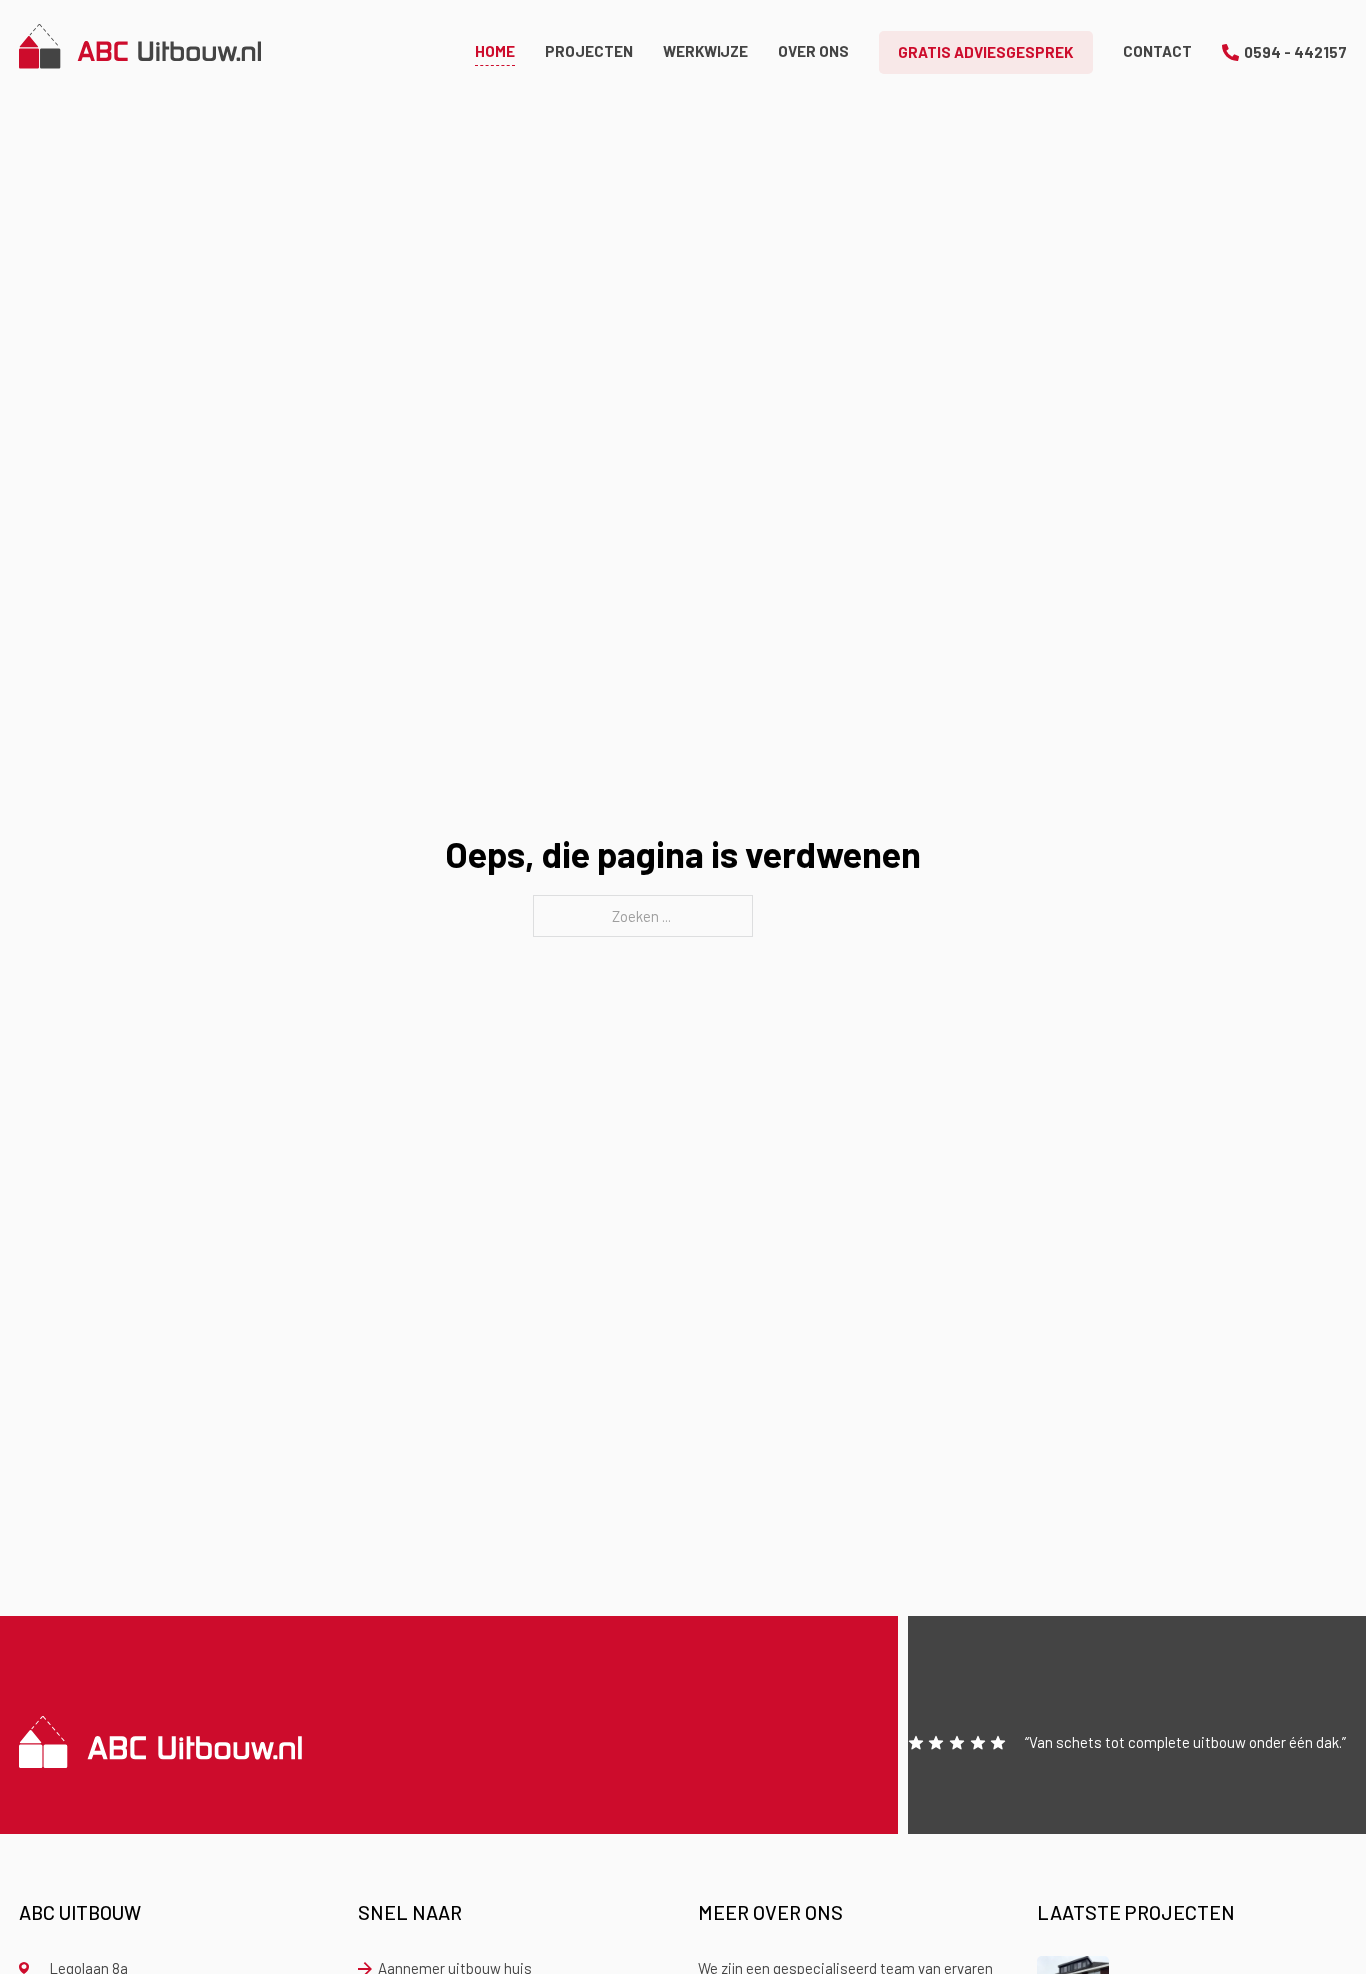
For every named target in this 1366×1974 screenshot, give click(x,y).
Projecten (589, 51)
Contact (1157, 51)
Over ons (813, 51)
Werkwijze (705, 51)
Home (495, 51)
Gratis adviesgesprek (985, 52)
